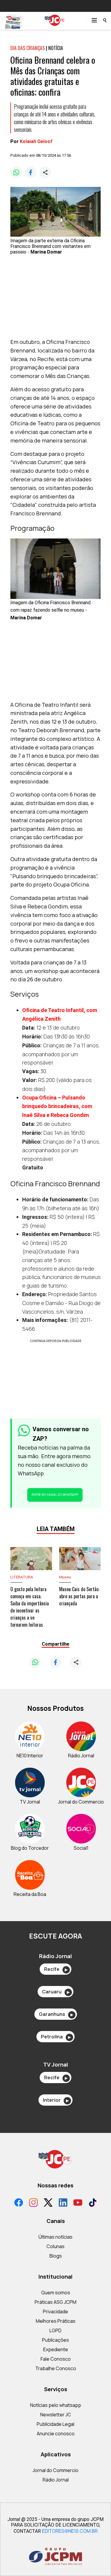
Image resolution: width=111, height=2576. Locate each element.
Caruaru (56, 1992)
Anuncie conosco (56, 2434)
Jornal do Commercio (55, 2470)
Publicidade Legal (55, 2424)
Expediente (56, 2349)
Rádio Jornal (56, 2480)
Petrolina (56, 2037)
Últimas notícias (55, 2237)
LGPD (55, 2330)
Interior (56, 2100)
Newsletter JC (56, 2415)
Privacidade (55, 2311)
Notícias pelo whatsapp (56, 2405)
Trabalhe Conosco (56, 2368)
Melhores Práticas (56, 2321)
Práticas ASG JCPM (55, 2302)
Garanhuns (56, 2014)
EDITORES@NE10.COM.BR (70, 2531)
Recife (56, 1969)
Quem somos (56, 2293)
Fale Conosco (56, 2359)
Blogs (56, 2256)
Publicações (55, 2340)
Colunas (55, 2246)
